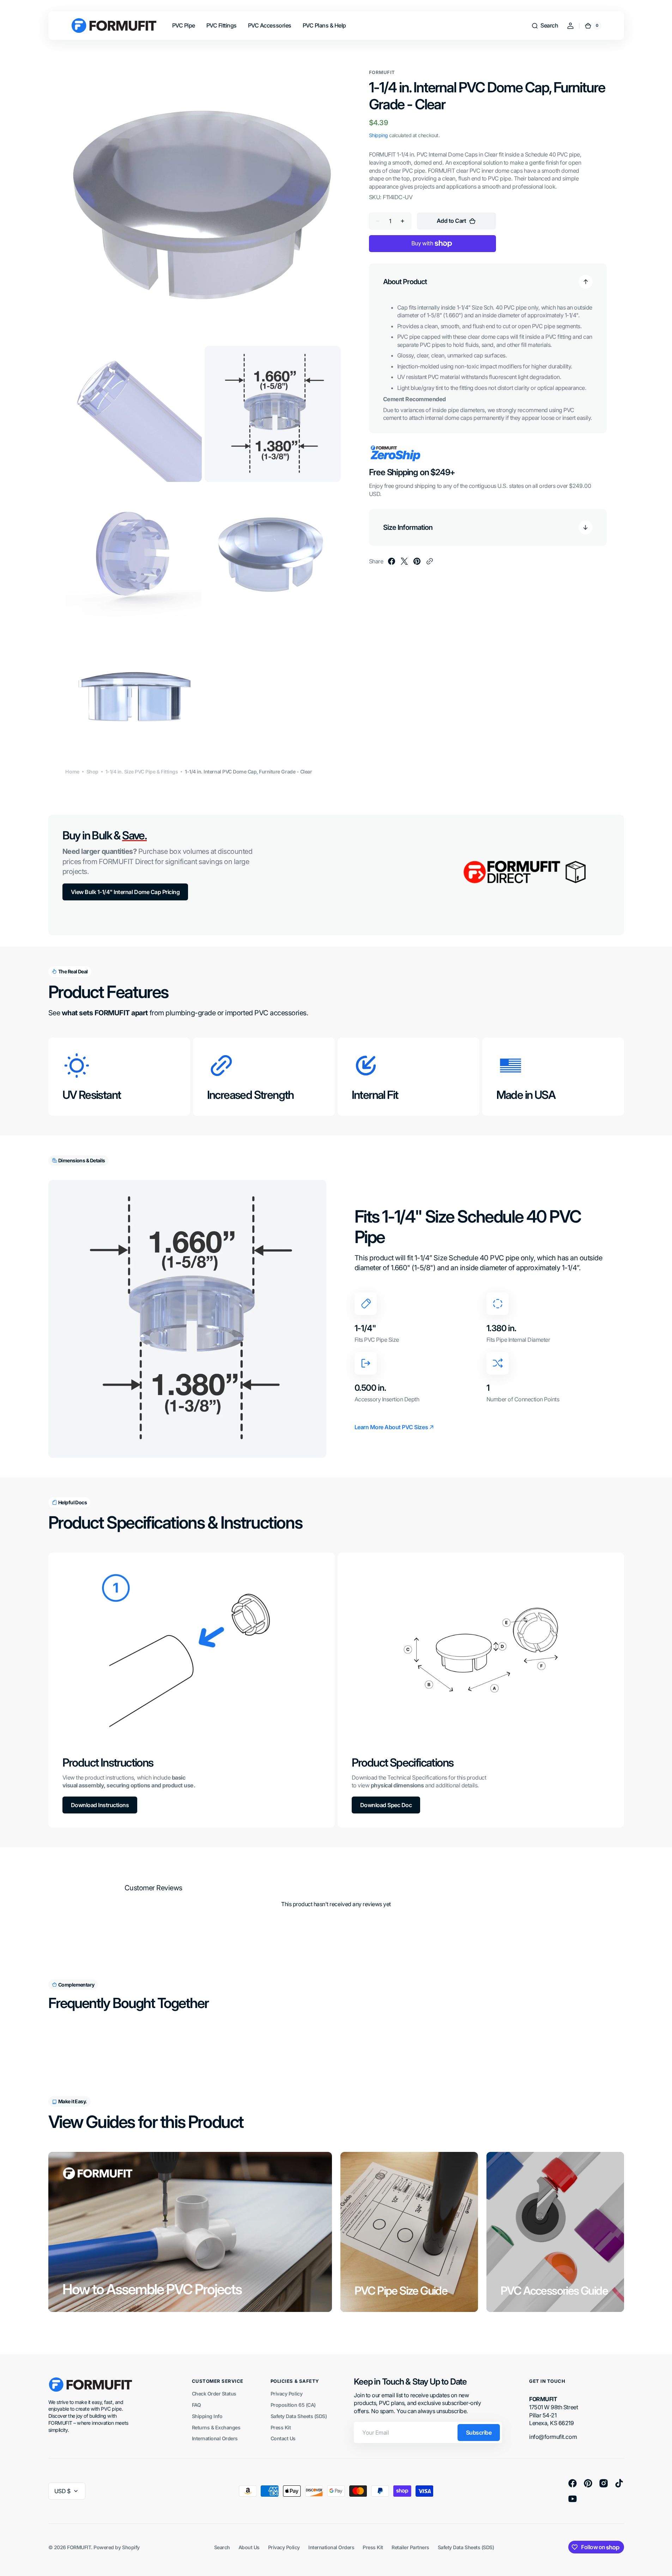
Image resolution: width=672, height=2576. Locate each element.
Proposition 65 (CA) (293, 2405)
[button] (545, 26)
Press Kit (281, 2427)
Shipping (379, 135)
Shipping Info (207, 2416)
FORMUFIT (79, 2547)
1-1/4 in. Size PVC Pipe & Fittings (142, 772)
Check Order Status (214, 2394)
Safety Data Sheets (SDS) (299, 2416)
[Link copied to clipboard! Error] (430, 561)
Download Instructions (100, 1805)
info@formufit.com (553, 2437)
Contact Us (283, 2438)
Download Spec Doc (386, 1805)
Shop (92, 772)
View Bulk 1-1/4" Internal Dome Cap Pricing (125, 892)
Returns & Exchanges (216, 2427)
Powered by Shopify (116, 2547)
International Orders (215, 2438)
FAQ (196, 2405)
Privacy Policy (286, 2394)
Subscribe (479, 2433)
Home (72, 772)
